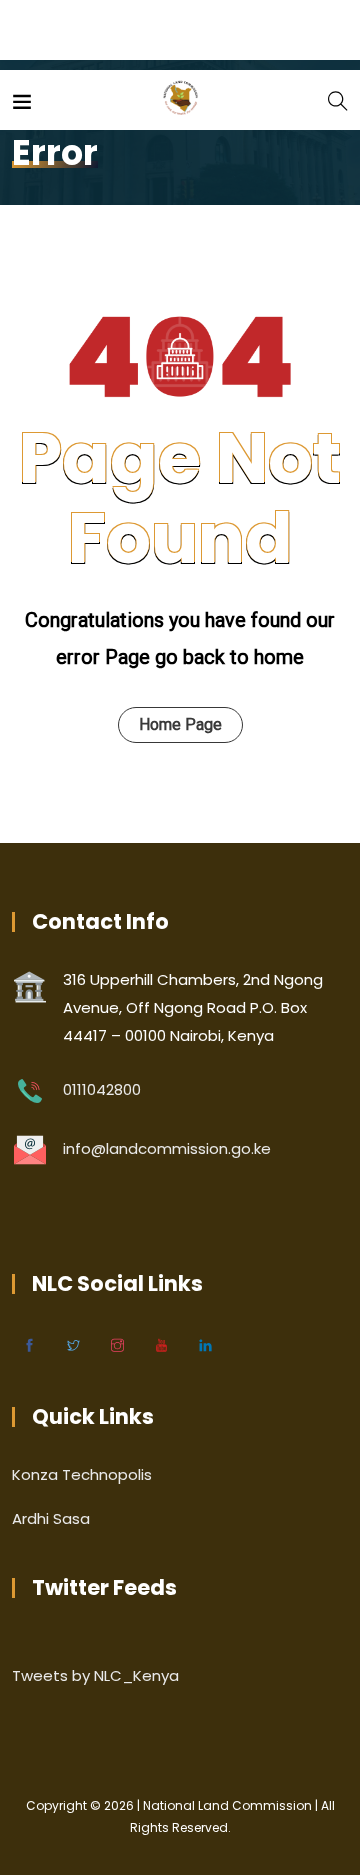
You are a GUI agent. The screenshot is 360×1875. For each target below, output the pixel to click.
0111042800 (102, 1089)
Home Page (180, 724)
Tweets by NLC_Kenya (95, 1675)
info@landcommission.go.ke (167, 1148)
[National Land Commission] (180, 99)
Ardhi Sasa (51, 1518)
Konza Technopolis (82, 1474)
